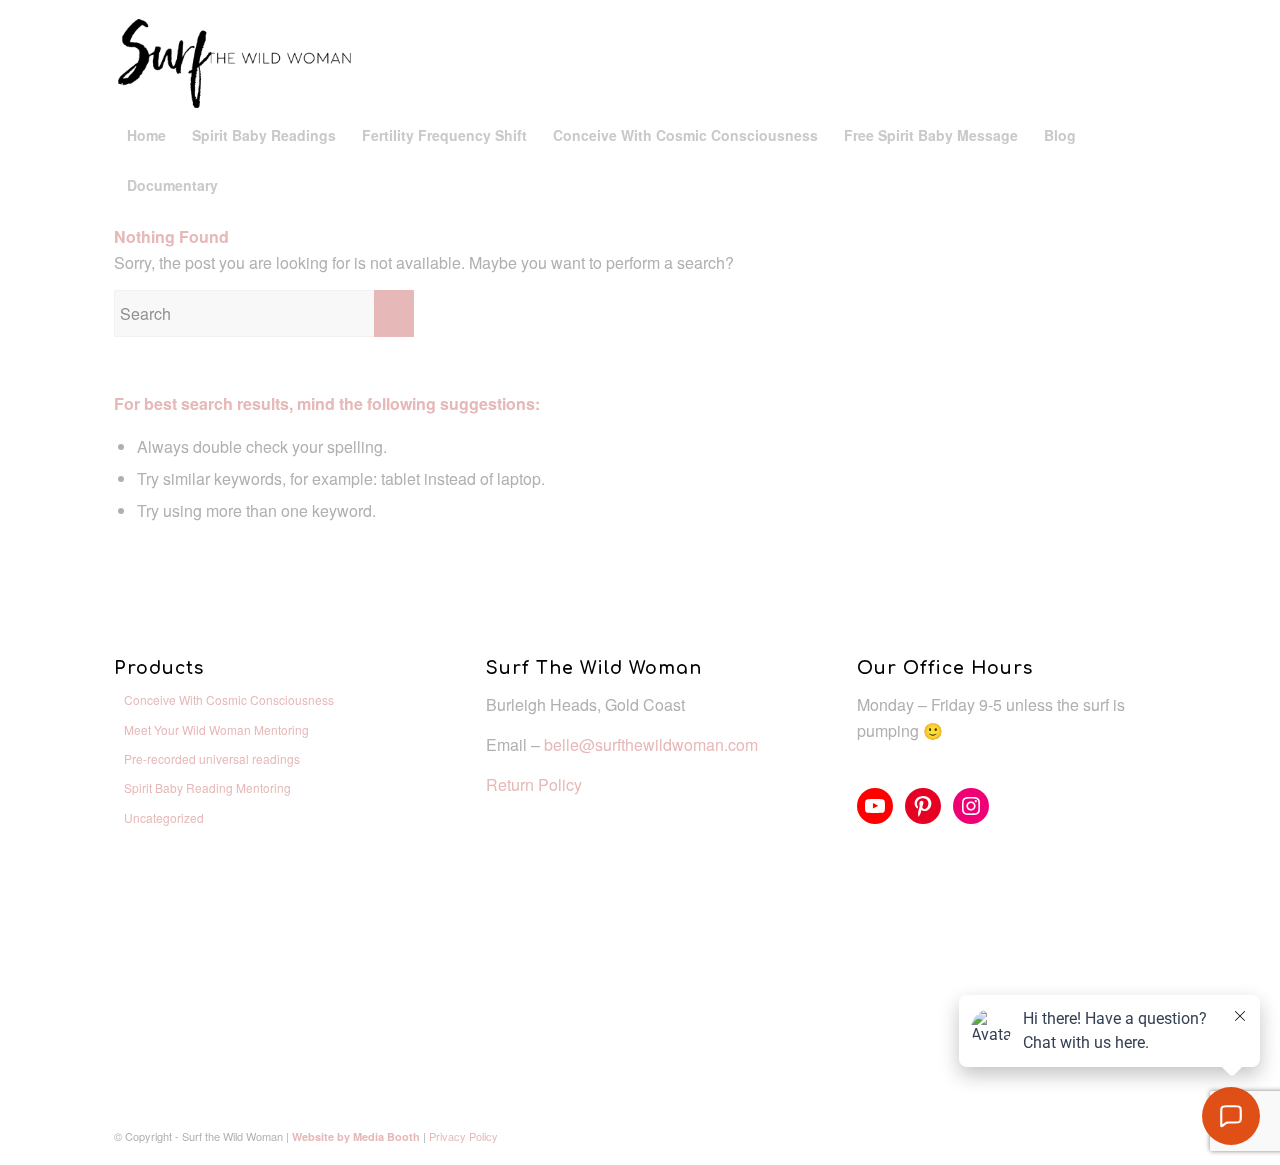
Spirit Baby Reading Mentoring (207, 787)
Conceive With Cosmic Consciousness (229, 699)
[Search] (1154, 185)
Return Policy (534, 784)
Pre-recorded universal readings (212, 758)
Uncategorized (164, 817)
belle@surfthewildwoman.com (651, 744)
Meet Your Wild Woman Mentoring (216, 729)
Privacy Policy (463, 1136)
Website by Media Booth (356, 1136)
